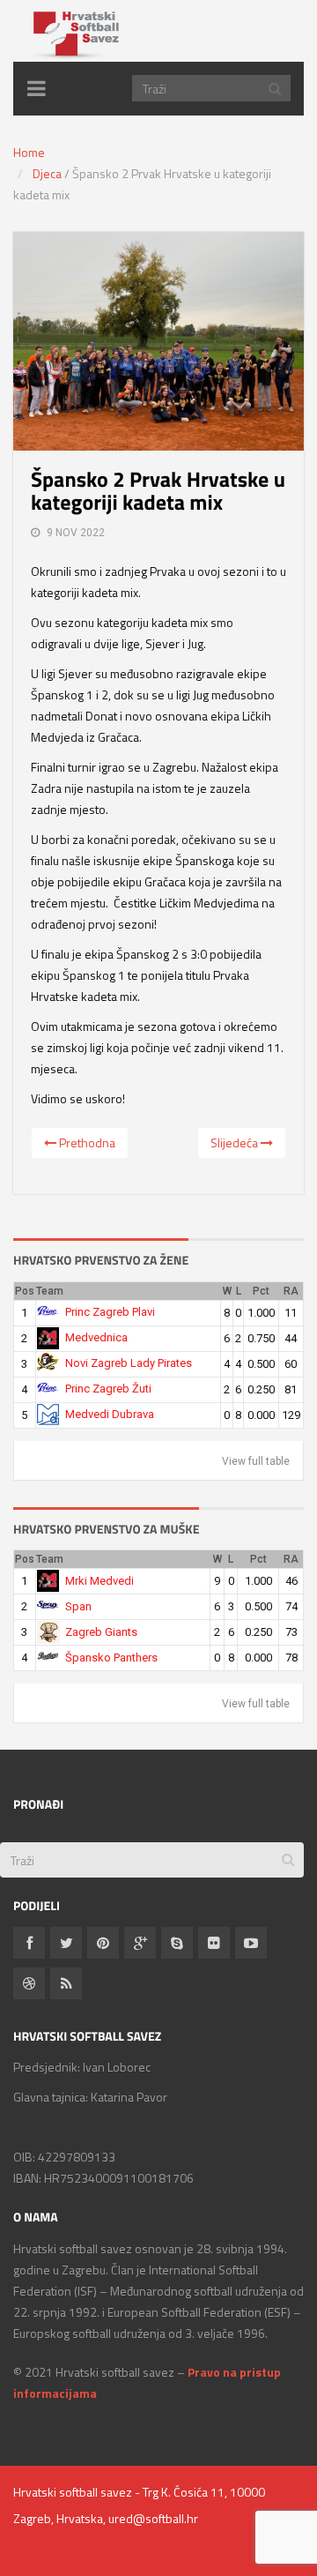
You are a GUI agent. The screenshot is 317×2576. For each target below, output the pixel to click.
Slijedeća (236, 1142)
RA (291, 1291)
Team (50, 1291)
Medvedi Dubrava (110, 1414)
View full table (256, 1461)
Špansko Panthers (111, 1658)
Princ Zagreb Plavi (110, 1312)
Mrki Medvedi (100, 1581)
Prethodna (86, 1142)
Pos (25, 1291)
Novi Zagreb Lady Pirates (129, 1363)
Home (29, 152)
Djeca (47, 173)
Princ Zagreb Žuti (108, 1389)
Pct (261, 1291)
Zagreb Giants (101, 1632)
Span (78, 1606)
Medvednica (96, 1337)
